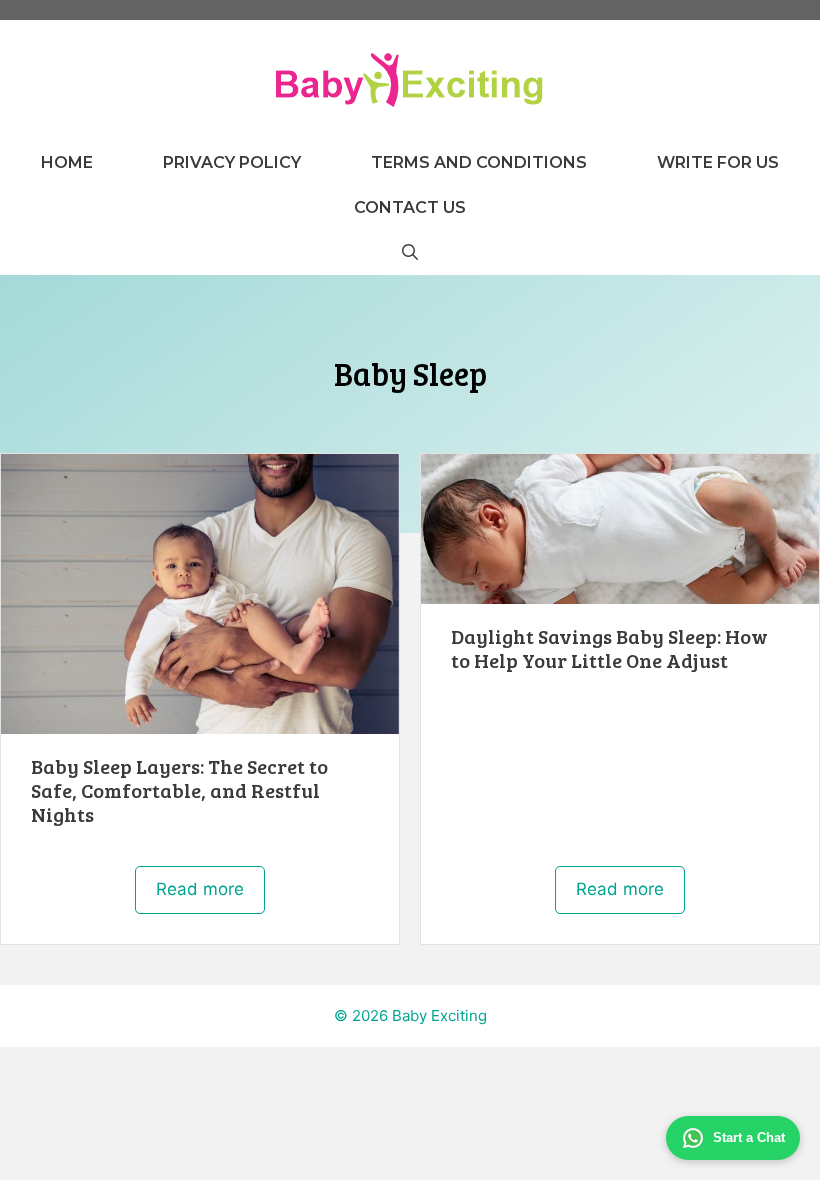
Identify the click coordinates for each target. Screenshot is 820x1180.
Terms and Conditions (479, 162)
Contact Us (410, 207)
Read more (200, 889)
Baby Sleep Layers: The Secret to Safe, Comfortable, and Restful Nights (179, 790)
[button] (410, 252)
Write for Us (718, 162)
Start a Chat (749, 1137)
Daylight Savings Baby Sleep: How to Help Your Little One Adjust (609, 648)
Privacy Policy (232, 162)
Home (67, 162)
